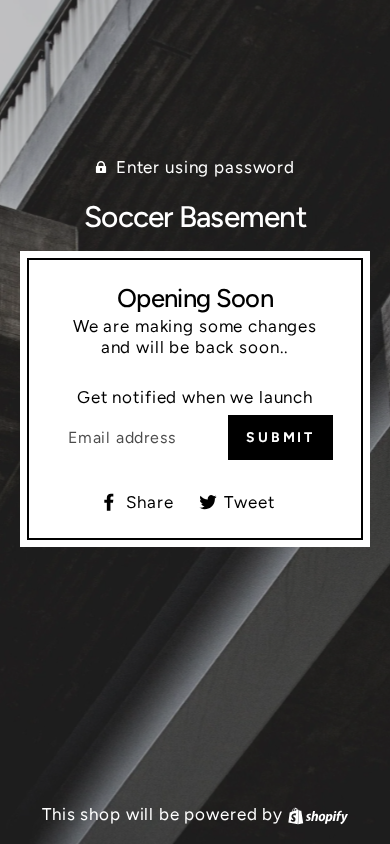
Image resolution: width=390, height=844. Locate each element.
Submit (280, 437)
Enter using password (205, 167)
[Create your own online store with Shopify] (318, 814)
